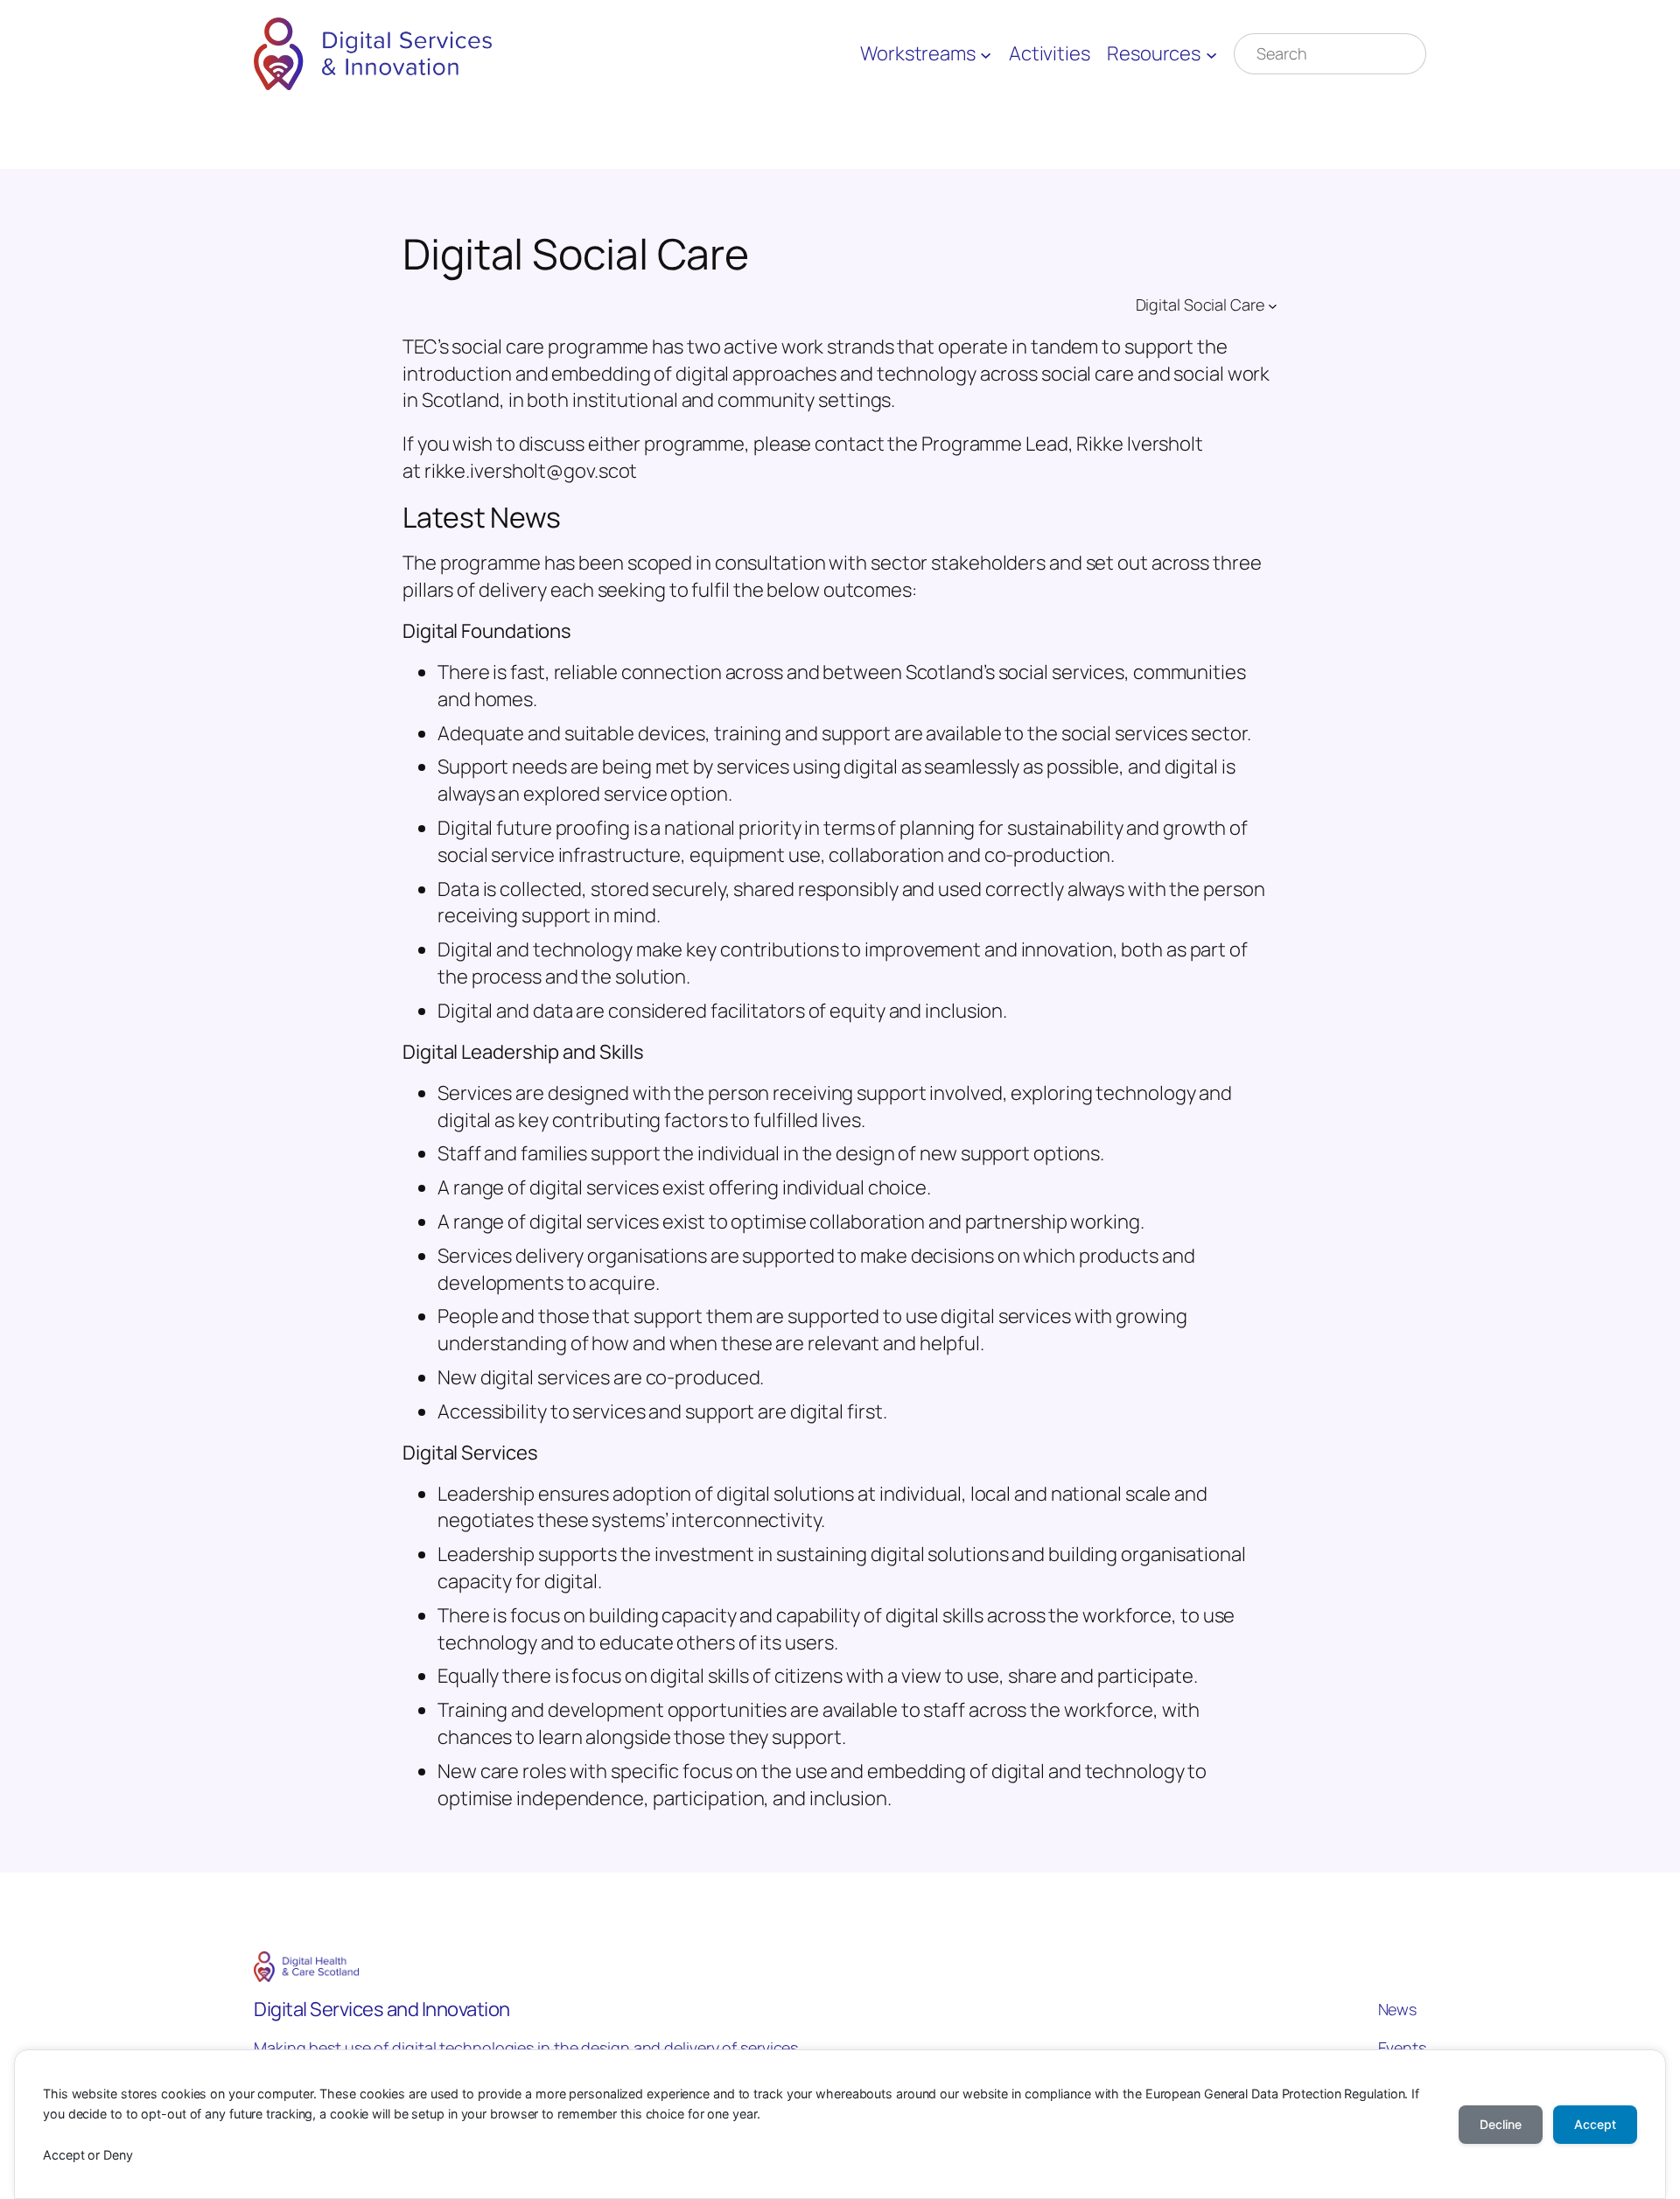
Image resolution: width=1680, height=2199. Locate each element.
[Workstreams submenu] (986, 54)
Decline (1501, 2124)
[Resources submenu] (1211, 54)
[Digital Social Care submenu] (1273, 306)
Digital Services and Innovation (382, 2009)
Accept (1595, 2124)
